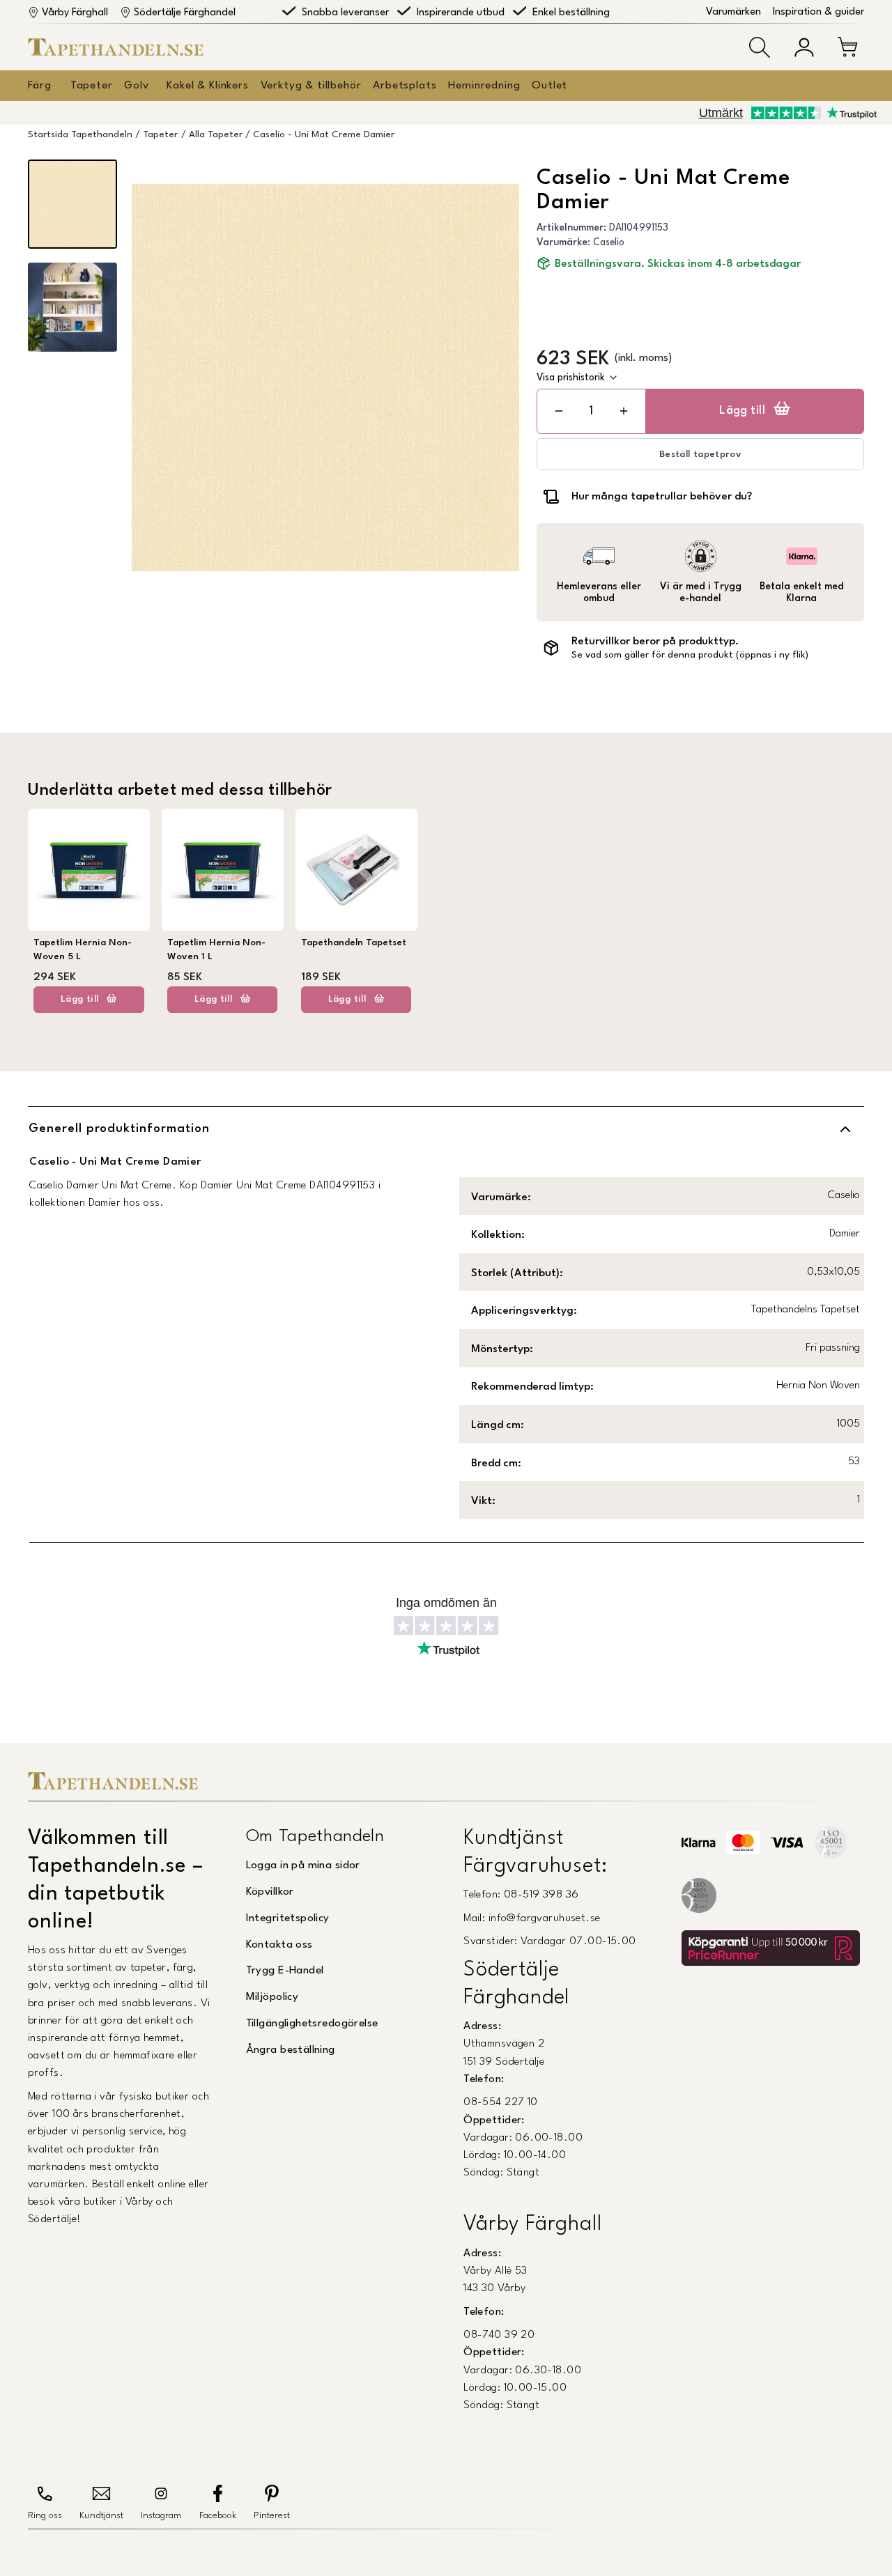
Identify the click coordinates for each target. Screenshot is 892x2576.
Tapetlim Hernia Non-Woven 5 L (83, 950)
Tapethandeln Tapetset (354, 943)
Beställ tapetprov (700, 455)
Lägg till (742, 411)
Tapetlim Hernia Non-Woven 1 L (216, 950)
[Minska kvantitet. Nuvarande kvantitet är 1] (559, 411)
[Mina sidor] (804, 47)
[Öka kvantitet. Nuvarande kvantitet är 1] (624, 411)
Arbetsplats (405, 86)
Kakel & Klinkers (207, 86)
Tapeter (92, 86)
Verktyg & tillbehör (311, 86)
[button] (760, 47)
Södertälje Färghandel (185, 13)
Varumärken (733, 12)
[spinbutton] (591, 411)
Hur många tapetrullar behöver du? (662, 497)
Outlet (549, 86)
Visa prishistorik (571, 378)
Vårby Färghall (75, 13)
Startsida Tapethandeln (80, 135)
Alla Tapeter (216, 135)
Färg (39, 86)
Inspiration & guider (818, 12)
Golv (136, 86)
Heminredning (484, 86)
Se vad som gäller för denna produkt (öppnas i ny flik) (690, 655)
